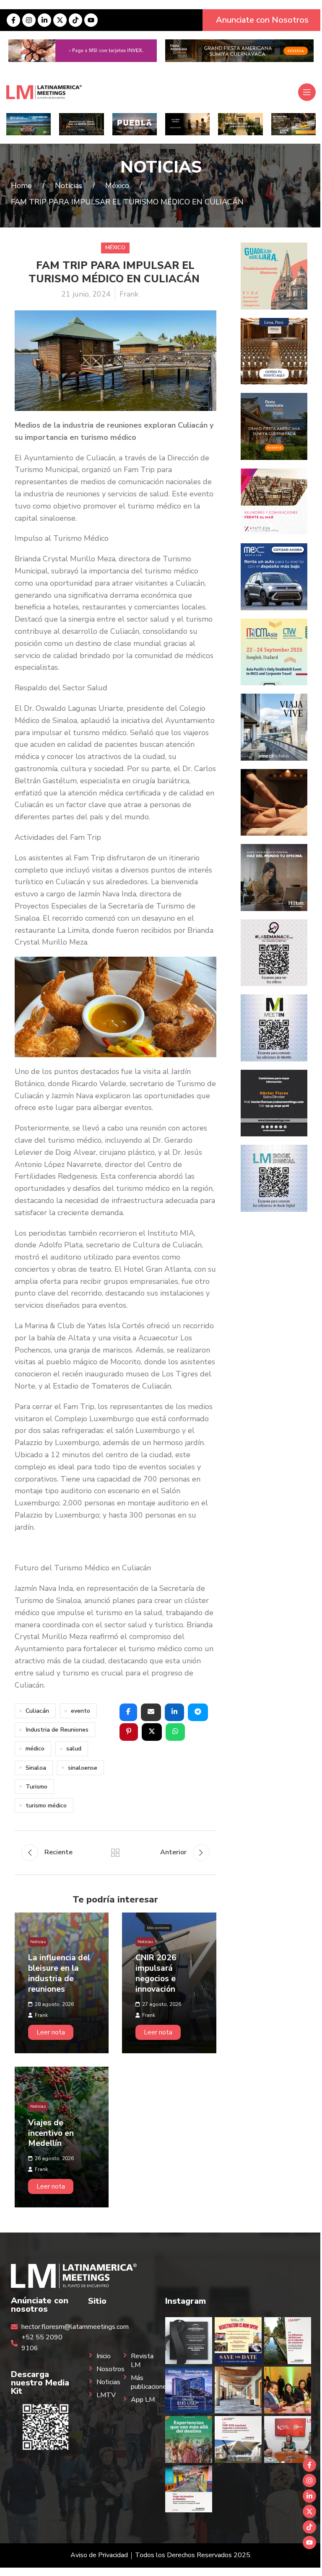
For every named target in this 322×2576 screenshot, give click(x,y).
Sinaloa (36, 1768)
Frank (129, 294)
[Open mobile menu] (307, 92)
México (115, 248)
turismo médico (46, 1805)
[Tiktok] (75, 20)
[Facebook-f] (13, 20)
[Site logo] (44, 92)
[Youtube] (91, 20)
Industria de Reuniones (57, 1729)
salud (74, 1748)
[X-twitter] (60, 20)
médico (35, 1748)
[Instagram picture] (189, 2341)
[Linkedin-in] (44, 20)
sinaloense (83, 1768)
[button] (128, 1712)
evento (80, 1711)
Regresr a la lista (116, 1853)
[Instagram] (29, 20)
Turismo (36, 1786)
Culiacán (37, 1711)
